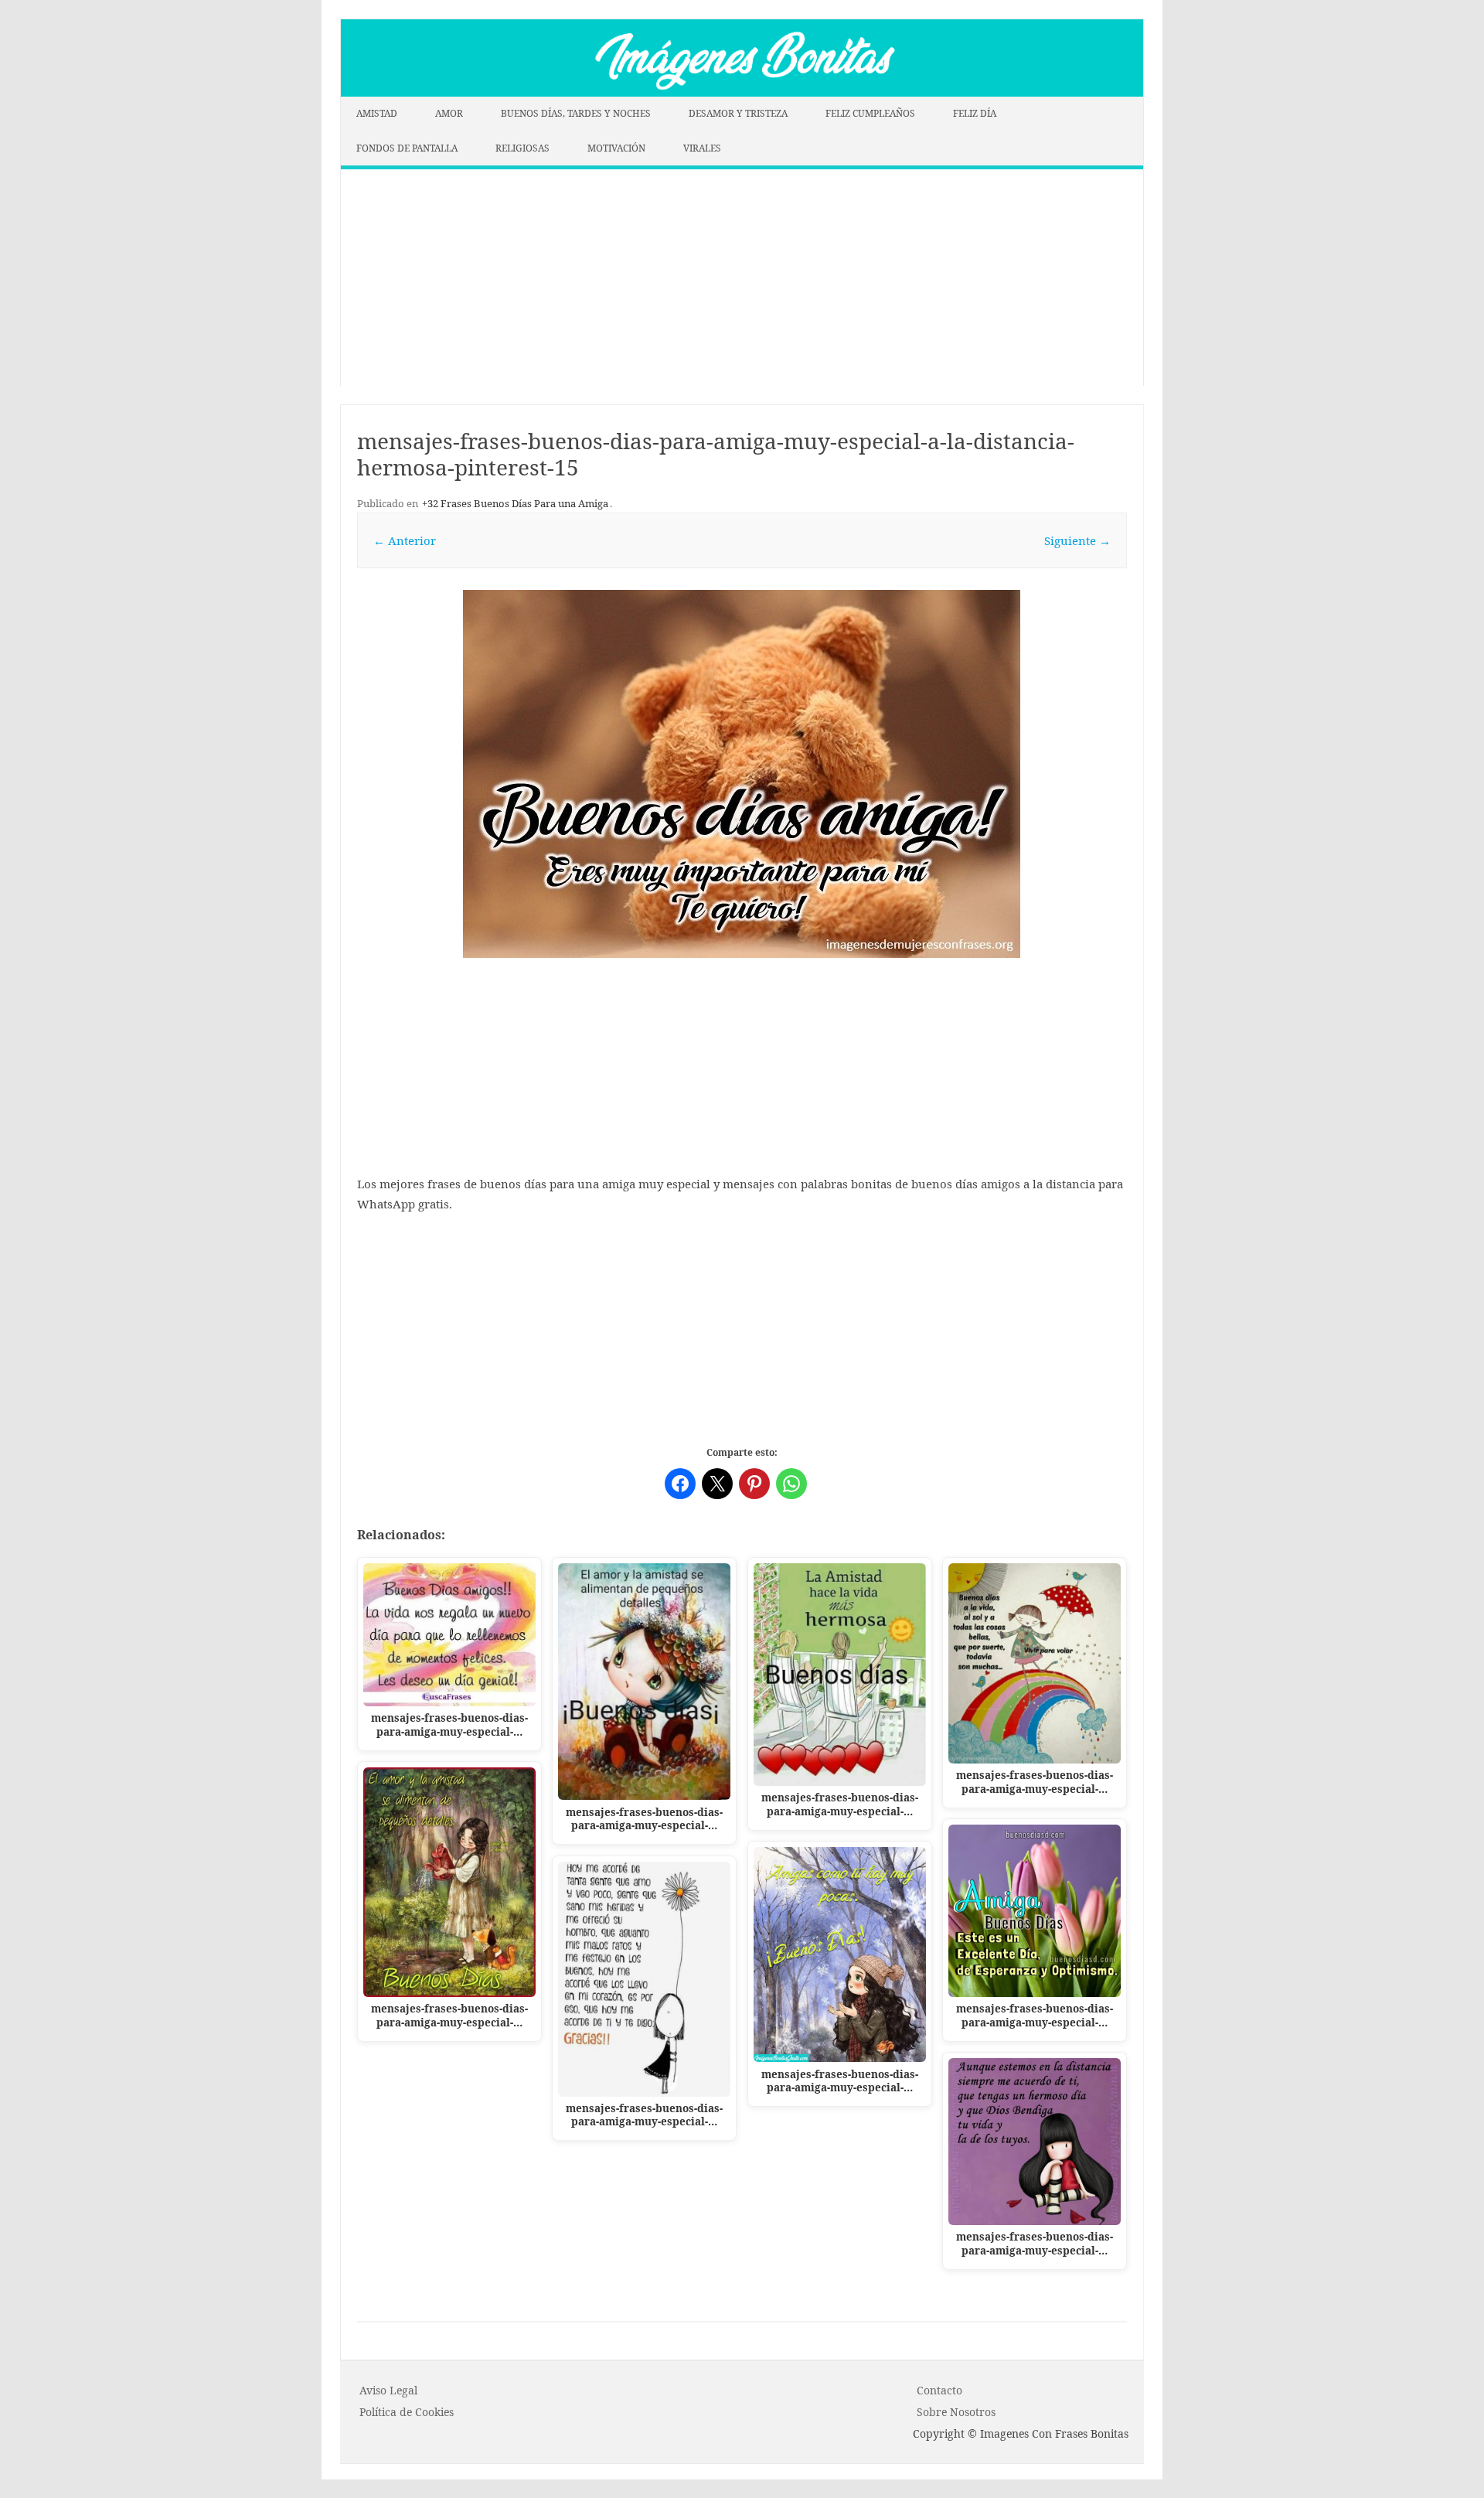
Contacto (939, 2390)
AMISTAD (377, 113)
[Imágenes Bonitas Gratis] (742, 92)
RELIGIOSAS (522, 148)
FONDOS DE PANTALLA (407, 148)
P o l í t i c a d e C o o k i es (407, 2412)
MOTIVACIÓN (616, 148)
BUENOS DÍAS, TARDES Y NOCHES (576, 113)
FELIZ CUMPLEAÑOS (870, 113)
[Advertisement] (742, 278)
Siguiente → (1077, 540)
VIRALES (702, 148)
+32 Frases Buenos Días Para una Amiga (515, 503)
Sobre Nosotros (956, 2412)
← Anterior (405, 540)
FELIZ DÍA (975, 113)
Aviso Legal (388, 2390)
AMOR (449, 113)
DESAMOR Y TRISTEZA (738, 113)
